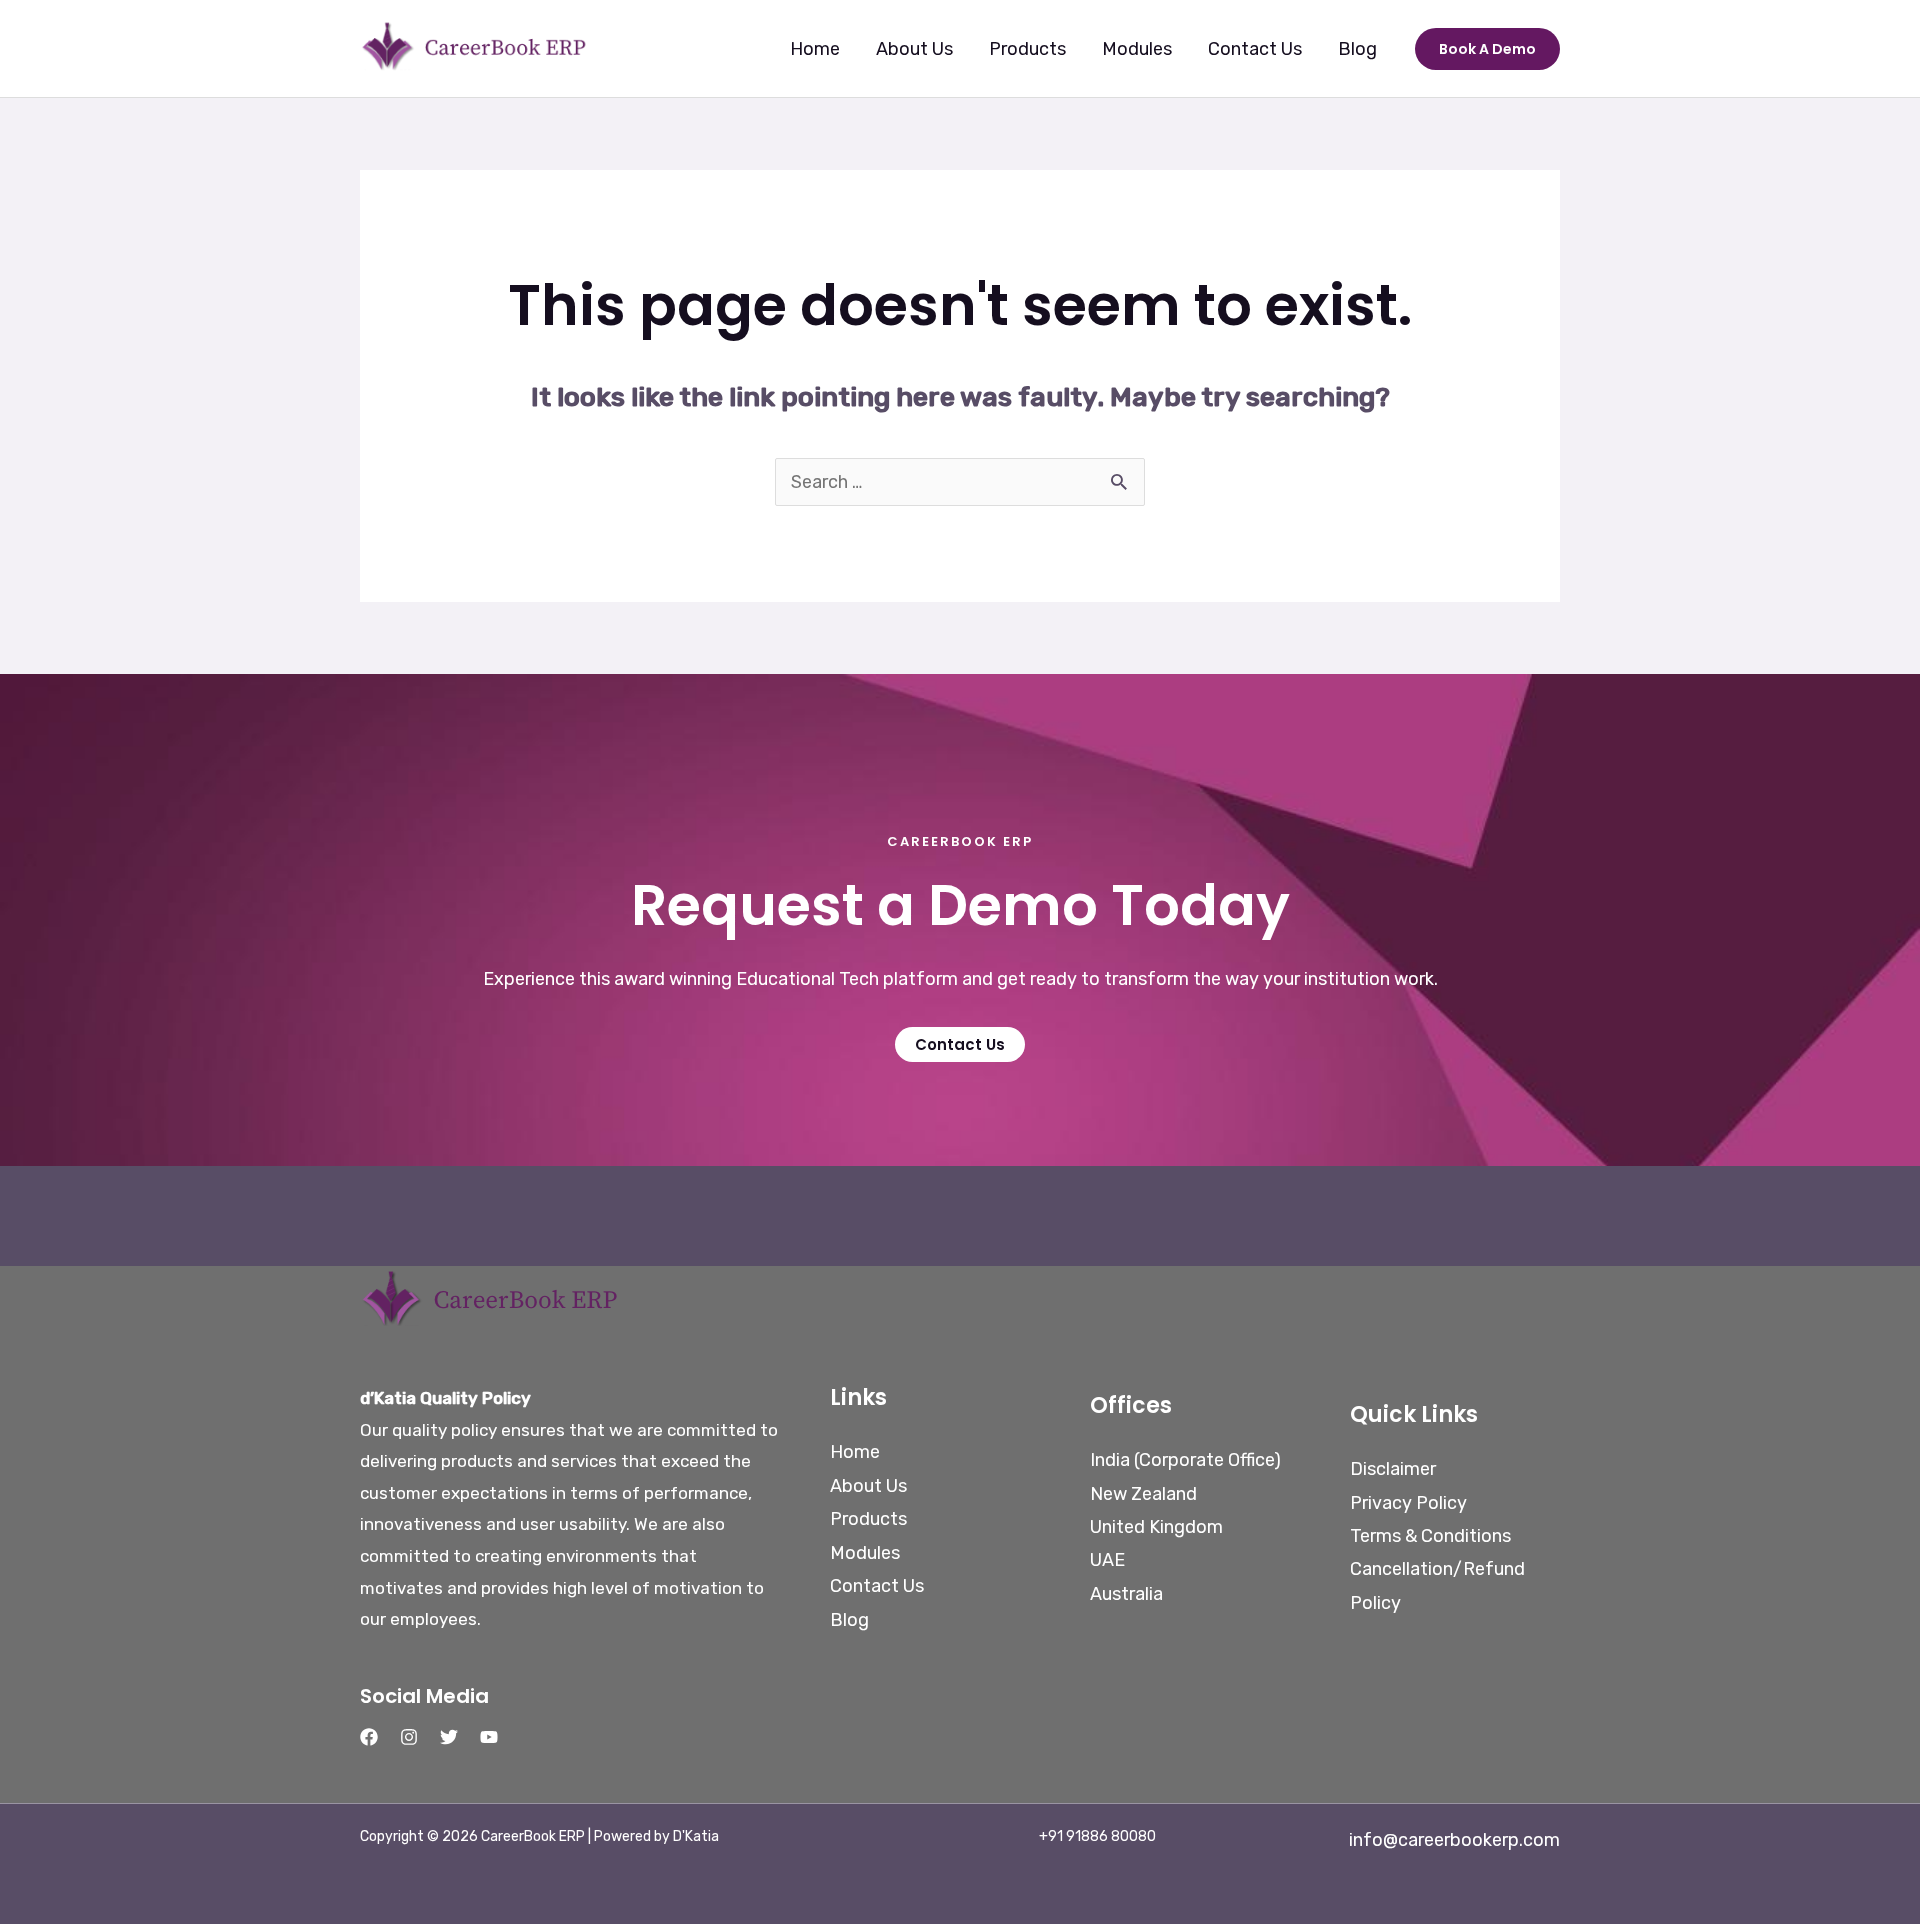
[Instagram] (409, 1737)
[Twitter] (449, 1737)
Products (1027, 49)
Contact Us (1255, 49)
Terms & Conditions (1430, 1536)
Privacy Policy (1408, 1503)
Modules (1137, 49)
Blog (1357, 49)
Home (815, 49)
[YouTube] (489, 1737)
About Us (914, 49)
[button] (1487, 49)
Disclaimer (1393, 1469)
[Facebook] (369, 1737)
